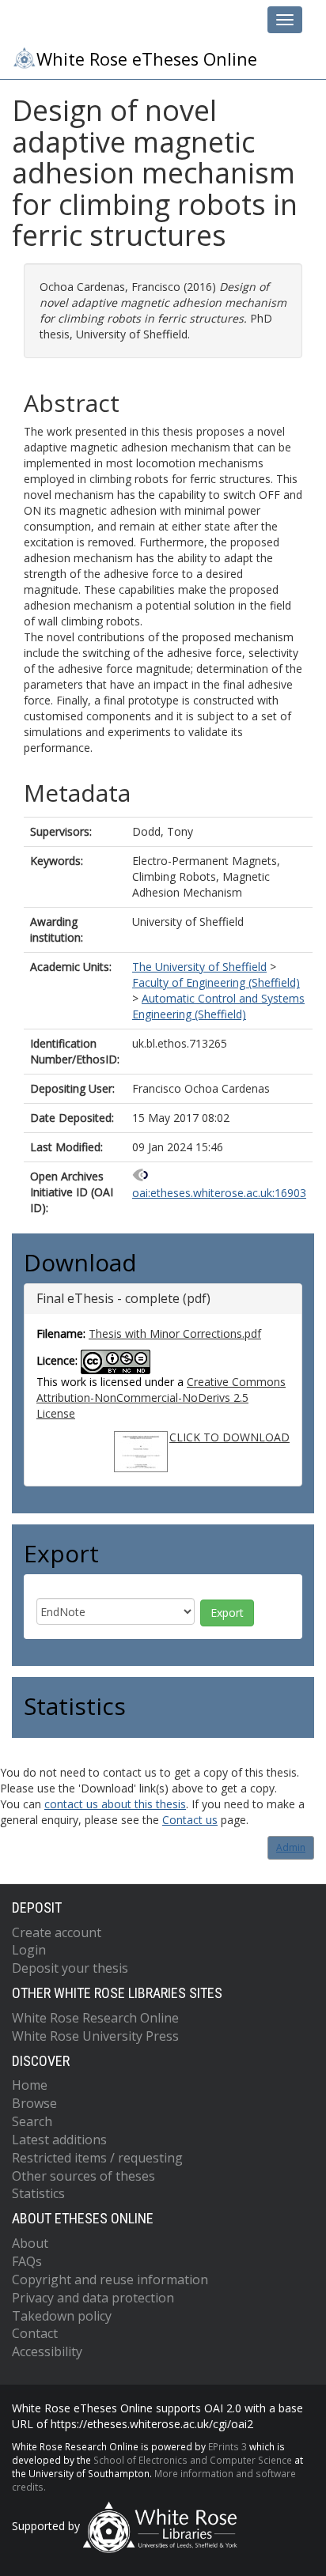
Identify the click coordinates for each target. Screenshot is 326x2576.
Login (29, 1950)
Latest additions (59, 2140)
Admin (291, 1847)
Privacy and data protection (93, 2298)
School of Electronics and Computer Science (193, 2460)
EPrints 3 (227, 2446)
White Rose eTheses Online (147, 59)
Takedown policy (62, 2316)
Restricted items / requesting (97, 2158)
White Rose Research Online (95, 2018)
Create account (57, 1932)
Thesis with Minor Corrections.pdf (175, 1333)
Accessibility (47, 2351)
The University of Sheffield (199, 967)
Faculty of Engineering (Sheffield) (216, 982)
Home (30, 2085)
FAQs (27, 2261)
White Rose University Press (95, 2036)
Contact (35, 2333)
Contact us (190, 1820)
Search (32, 2121)
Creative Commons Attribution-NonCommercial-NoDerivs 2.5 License (161, 1398)
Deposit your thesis (70, 1968)
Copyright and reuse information (110, 2279)
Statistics (38, 2193)
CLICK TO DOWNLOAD (229, 1437)
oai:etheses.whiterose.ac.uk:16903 (219, 1193)
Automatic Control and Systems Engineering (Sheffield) (218, 1006)
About (30, 2243)
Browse (34, 2103)
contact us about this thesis (115, 1804)
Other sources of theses (83, 2176)
